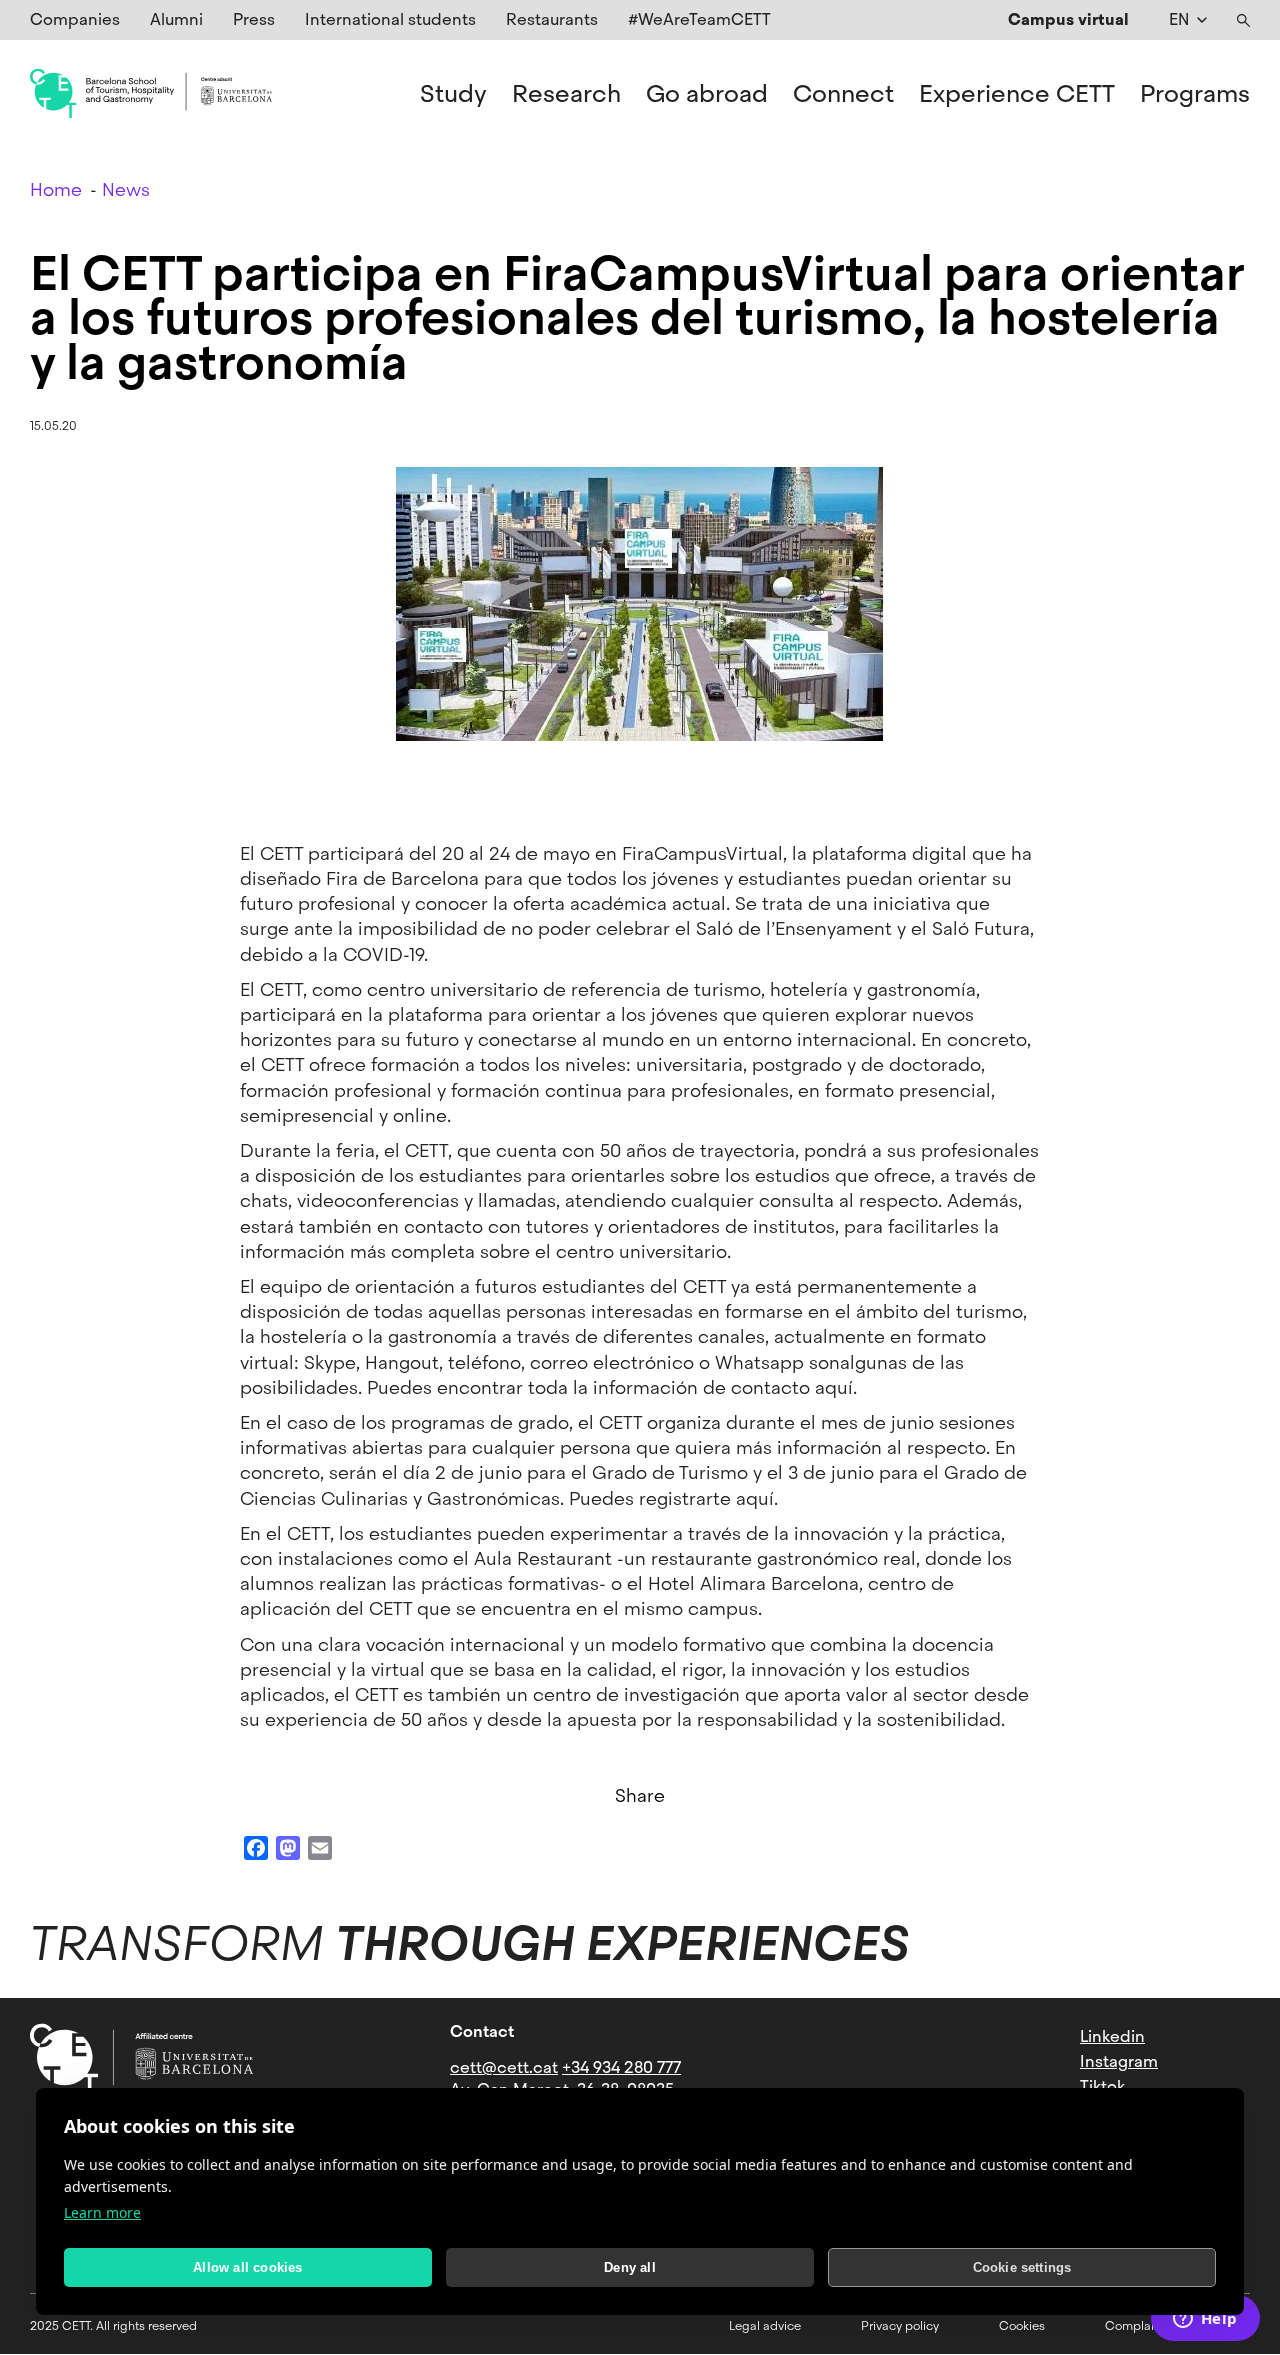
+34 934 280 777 (621, 2067)
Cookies (1022, 2326)
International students (390, 19)
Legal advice (765, 2326)
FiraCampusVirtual (702, 853)
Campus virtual (1068, 19)
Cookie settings (1022, 2267)
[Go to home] (151, 94)
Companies (75, 19)
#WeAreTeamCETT (699, 19)
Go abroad (707, 94)
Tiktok (1102, 2086)
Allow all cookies (247, 2267)
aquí (834, 1387)
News (126, 189)
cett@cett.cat (504, 2067)
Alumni (176, 19)
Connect (843, 94)
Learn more (102, 2212)
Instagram (1119, 2061)
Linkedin (1112, 2036)
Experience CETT (1017, 94)
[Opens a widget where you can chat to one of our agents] (1205, 2320)
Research (566, 94)
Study (453, 94)
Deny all (630, 2267)
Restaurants (552, 19)
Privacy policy (900, 2326)
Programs (1195, 94)
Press (254, 19)
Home (56, 189)
